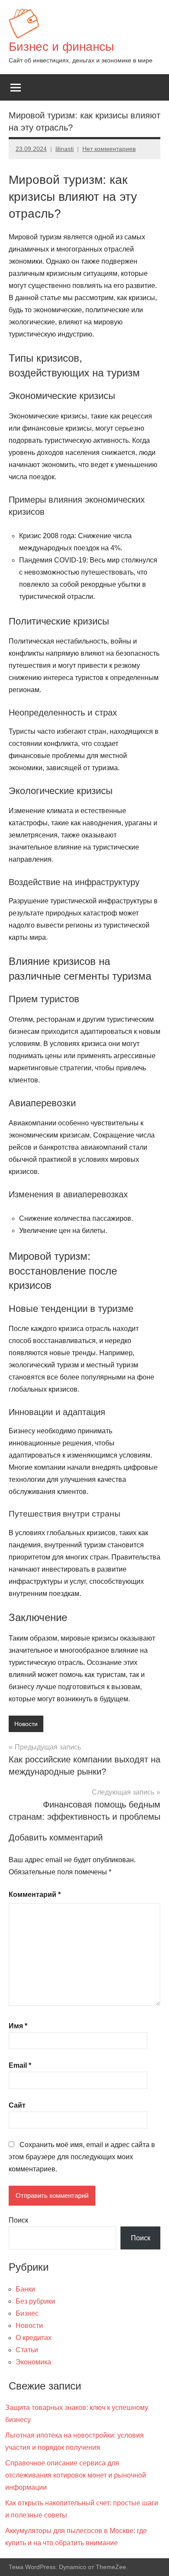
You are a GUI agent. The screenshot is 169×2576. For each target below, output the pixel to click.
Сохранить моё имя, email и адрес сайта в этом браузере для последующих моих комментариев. (82, 2157)
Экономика (33, 2362)
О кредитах (34, 2338)
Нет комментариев (109, 149)
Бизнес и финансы (61, 47)
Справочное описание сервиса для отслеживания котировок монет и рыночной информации (76, 2475)
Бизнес (27, 2313)
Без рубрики (35, 2301)
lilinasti (65, 149)
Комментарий (35, 1894)
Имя (18, 2026)
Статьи (27, 2350)
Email (20, 2065)
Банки (25, 2289)
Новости (26, 1724)
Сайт (17, 2105)
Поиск (18, 2220)
